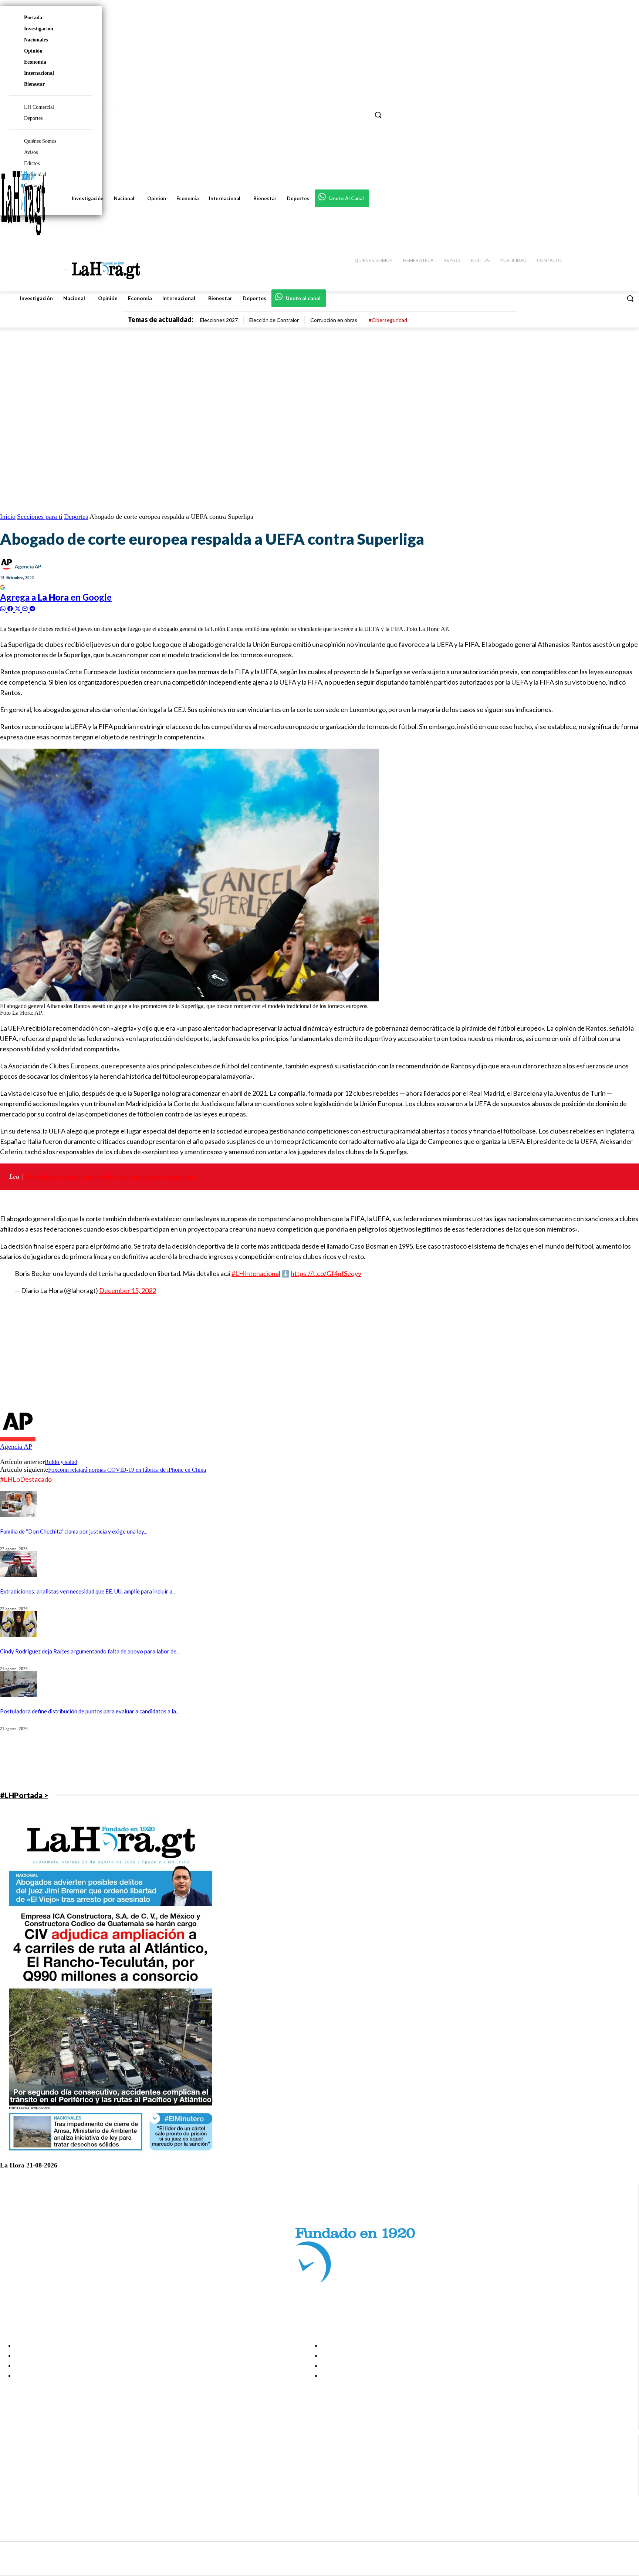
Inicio (8, 517)
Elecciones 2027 (219, 320)
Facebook (35, 2454)
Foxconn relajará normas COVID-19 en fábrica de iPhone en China (127, 1470)
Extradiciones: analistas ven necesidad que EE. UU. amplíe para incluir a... (88, 1591)
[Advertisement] (222, 1354)
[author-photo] (18, 1439)
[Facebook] (12, 2454)
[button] (630, 298)
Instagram (35, 2463)
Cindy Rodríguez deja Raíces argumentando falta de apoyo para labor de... (90, 1651)
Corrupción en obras (334, 320)
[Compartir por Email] (26, 608)
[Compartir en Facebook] (11, 608)
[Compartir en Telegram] (32, 608)
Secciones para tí (40, 517)
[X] (12, 2481)
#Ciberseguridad (388, 320)
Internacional (39, 73)
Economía (35, 62)
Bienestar (34, 84)
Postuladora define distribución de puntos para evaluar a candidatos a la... (90, 1711)
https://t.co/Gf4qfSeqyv (326, 1273)
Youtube (33, 2491)
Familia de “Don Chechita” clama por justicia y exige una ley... (74, 1531)
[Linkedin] (12, 2472)
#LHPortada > (24, 1795)
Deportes (76, 517)
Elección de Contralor (274, 320)
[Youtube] (12, 2491)
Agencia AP (28, 567)
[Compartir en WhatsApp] (4, 608)
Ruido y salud (61, 1462)
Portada (33, 18)
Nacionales (36, 40)
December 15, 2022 (128, 1290)
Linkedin (33, 2472)
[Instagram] (12, 2463)
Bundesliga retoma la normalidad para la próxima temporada (110, 1176)
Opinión (33, 51)
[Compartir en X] (18, 608)
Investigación (39, 29)
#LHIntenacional (256, 1273)
